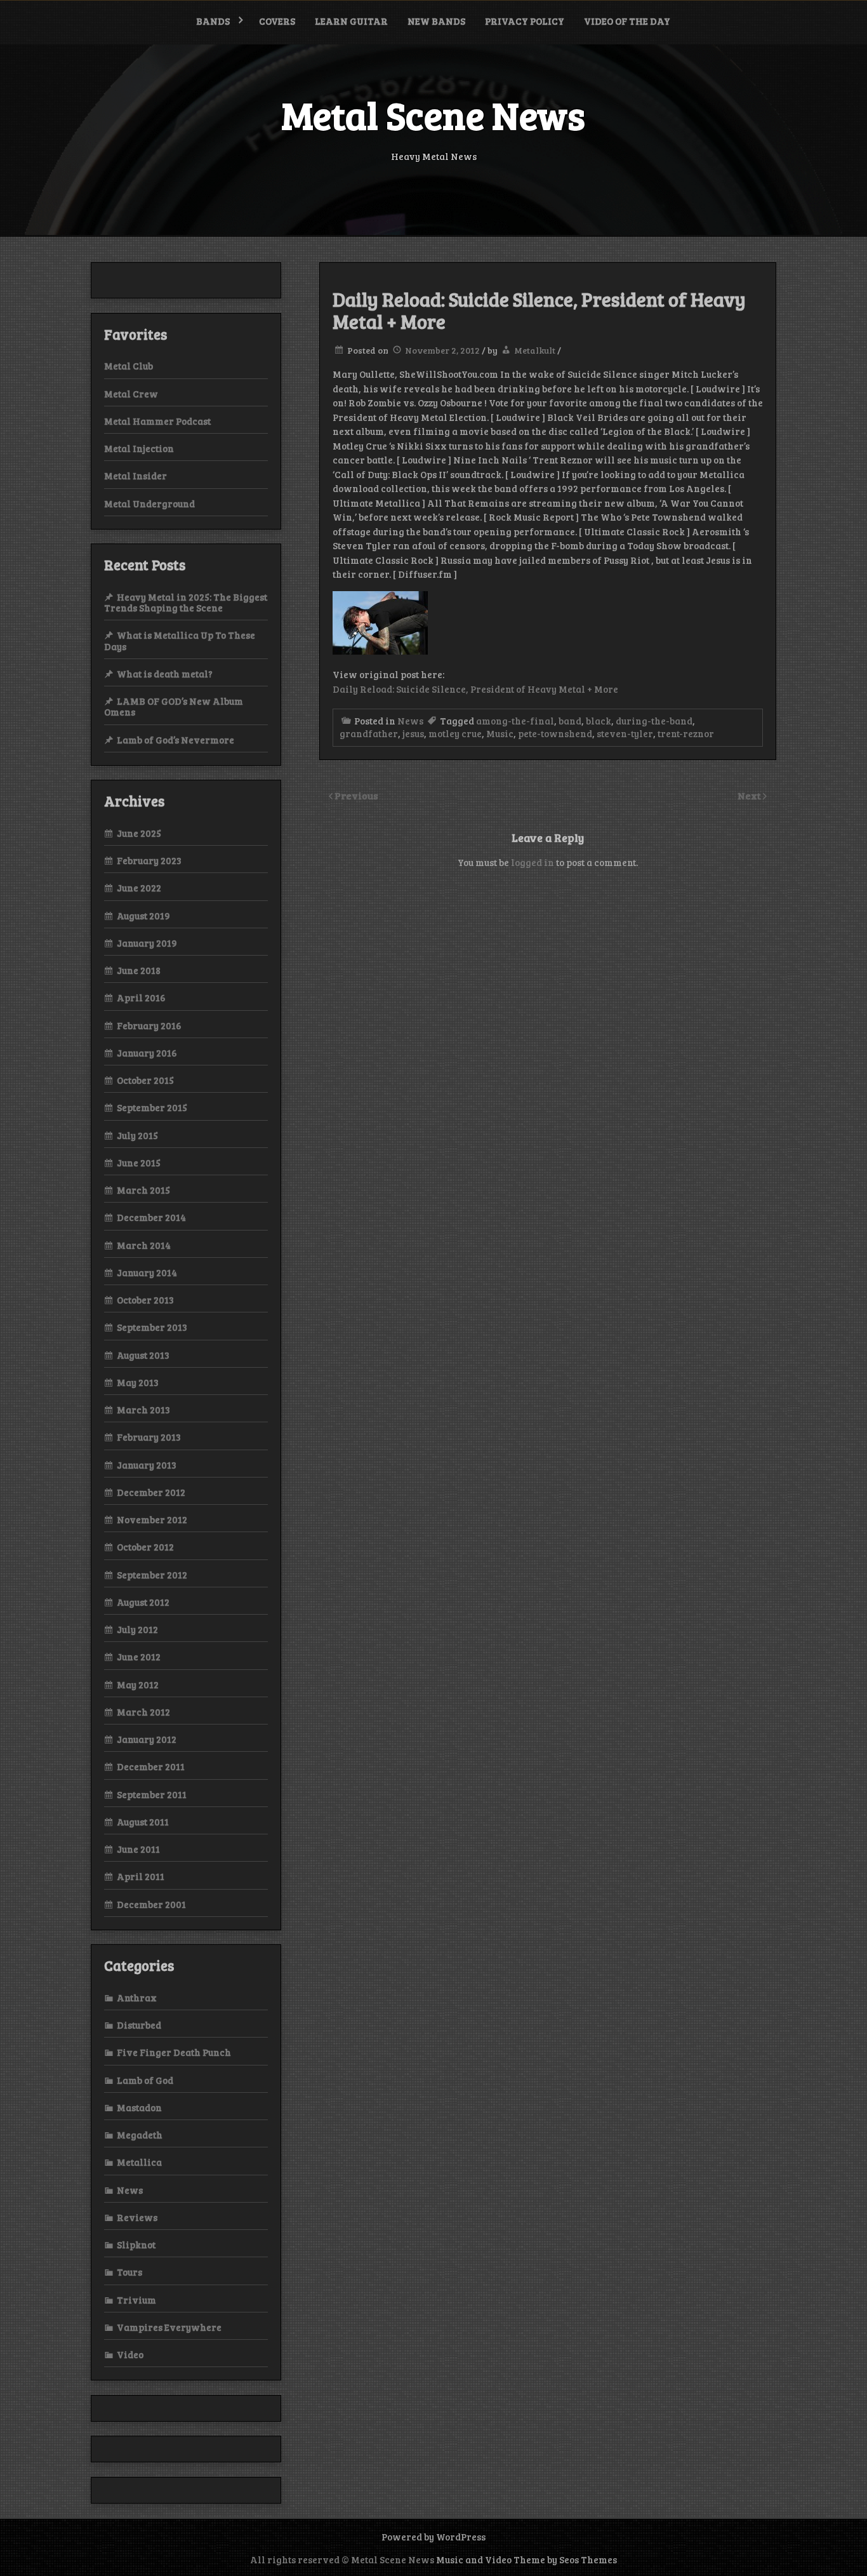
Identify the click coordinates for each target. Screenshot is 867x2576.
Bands (213, 21)
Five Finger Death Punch (174, 2052)
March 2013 (143, 1410)
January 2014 (147, 1272)
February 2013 (149, 1437)
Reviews (137, 2217)
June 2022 (139, 888)
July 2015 (137, 1135)
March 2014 (144, 1245)
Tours (129, 2272)
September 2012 (152, 1575)
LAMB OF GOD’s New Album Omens (174, 706)
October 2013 (145, 1300)
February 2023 (149, 860)
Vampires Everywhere (169, 2327)
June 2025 (139, 833)
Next (750, 795)
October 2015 (145, 1080)
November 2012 (152, 1519)
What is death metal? (165, 674)
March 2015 (143, 1190)
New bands (436, 21)
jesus (413, 733)
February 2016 (149, 1025)
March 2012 (143, 1712)
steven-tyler (625, 733)
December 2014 (151, 1217)
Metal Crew (131, 394)
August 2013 (143, 1355)
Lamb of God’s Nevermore (175, 740)
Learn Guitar (351, 21)
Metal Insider (136, 476)
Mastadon (139, 2107)
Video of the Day (627, 21)
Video (130, 2354)
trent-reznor (686, 733)
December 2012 (151, 1492)
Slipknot (136, 2245)
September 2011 (152, 1794)
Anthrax (137, 1998)
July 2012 (137, 1629)
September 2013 (152, 1327)
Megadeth (140, 2135)
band (570, 721)
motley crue (455, 733)
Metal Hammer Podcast (157, 421)
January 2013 (147, 1465)
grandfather (369, 733)
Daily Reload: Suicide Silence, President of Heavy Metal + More (475, 689)
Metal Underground (149, 504)
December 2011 (151, 1766)
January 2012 (147, 1739)
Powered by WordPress (433, 2537)
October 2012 (145, 1547)
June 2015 (139, 1163)
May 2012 (138, 1685)
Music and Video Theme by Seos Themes (526, 2559)
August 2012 (143, 1602)
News (410, 721)
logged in (533, 862)
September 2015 (152, 1107)
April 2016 (141, 998)
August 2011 (143, 1822)
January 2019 (147, 943)
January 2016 (147, 1053)
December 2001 (151, 1904)
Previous (356, 795)
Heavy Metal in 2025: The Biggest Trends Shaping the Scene (186, 602)
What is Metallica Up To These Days (180, 640)
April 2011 (141, 1876)
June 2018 (139, 970)
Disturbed (139, 2025)
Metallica (139, 2162)
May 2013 (138, 1382)
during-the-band (654, 721)
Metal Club (129, 366)
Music (500, 733)
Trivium (136, 2300)
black (599, 721)
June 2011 (138, 1849)
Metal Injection (139, 448)
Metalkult (535, 350)
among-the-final (515, 721)
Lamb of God (145, 2080)
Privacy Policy (525, 21)
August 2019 (143, 916)
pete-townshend (555, 733)
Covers (277, 21)
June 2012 (139, 1657)
